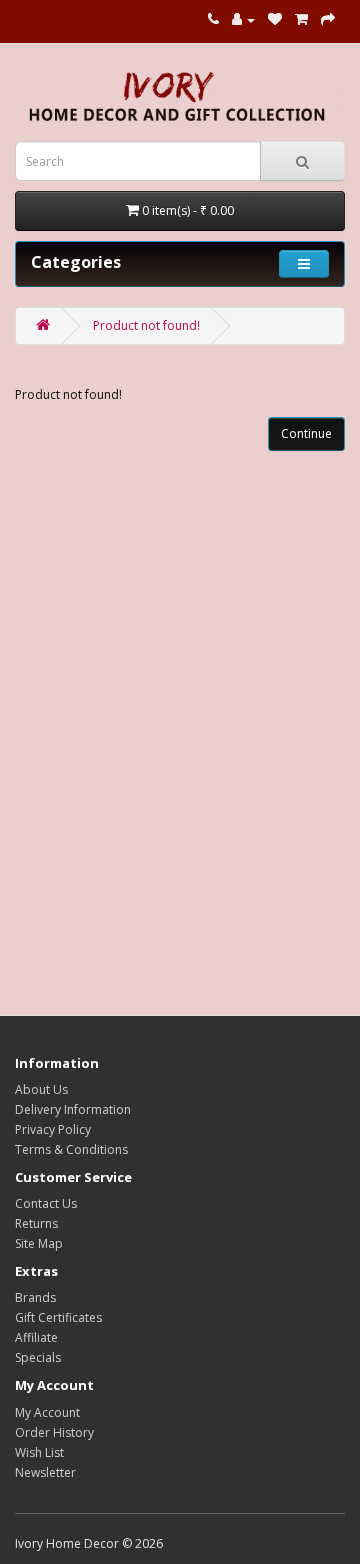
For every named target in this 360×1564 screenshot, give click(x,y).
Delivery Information (73, 1109)
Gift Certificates (58, 1317)
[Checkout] (328, 19)
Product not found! (146, 325)
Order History (54, 1432)
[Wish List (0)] (275, 19)
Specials (38, 1357)
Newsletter (45, 1472)
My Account (47, 1412)
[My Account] (243, 19)
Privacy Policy (53, 1129)
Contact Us (46, 1203)
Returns (36, 1223)
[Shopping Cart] (301, 19)
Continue (306, 433)
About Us (41, 1089)
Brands (35, 1297)
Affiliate (36, 1337)
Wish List (39, 1452)
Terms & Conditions (71, 1149)
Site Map (39, 1243)
